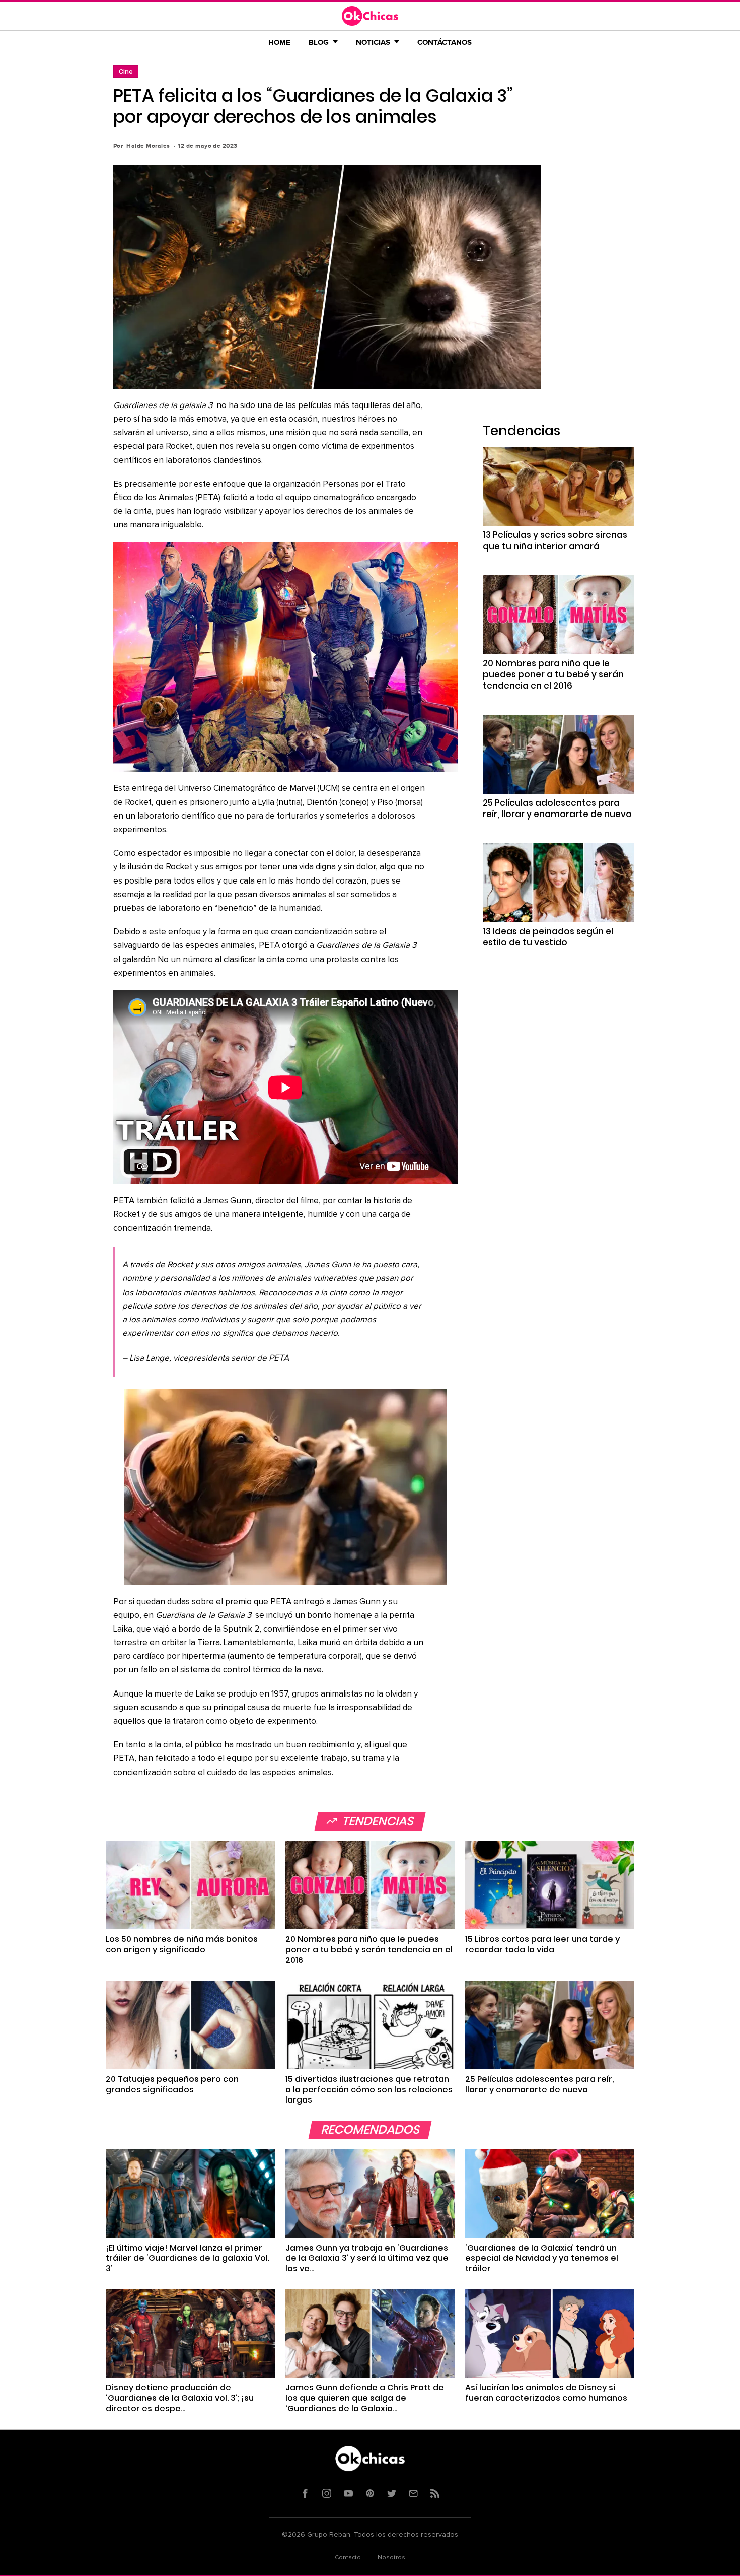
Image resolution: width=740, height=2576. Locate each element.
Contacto (348, 2558)
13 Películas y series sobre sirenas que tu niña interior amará (555, 540)
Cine (126, 71)
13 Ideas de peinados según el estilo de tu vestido (548, 937)
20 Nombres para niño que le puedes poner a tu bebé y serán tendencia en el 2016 (553, 674)
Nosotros (391, 2558)
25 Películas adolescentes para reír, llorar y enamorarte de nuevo (557, 808)
